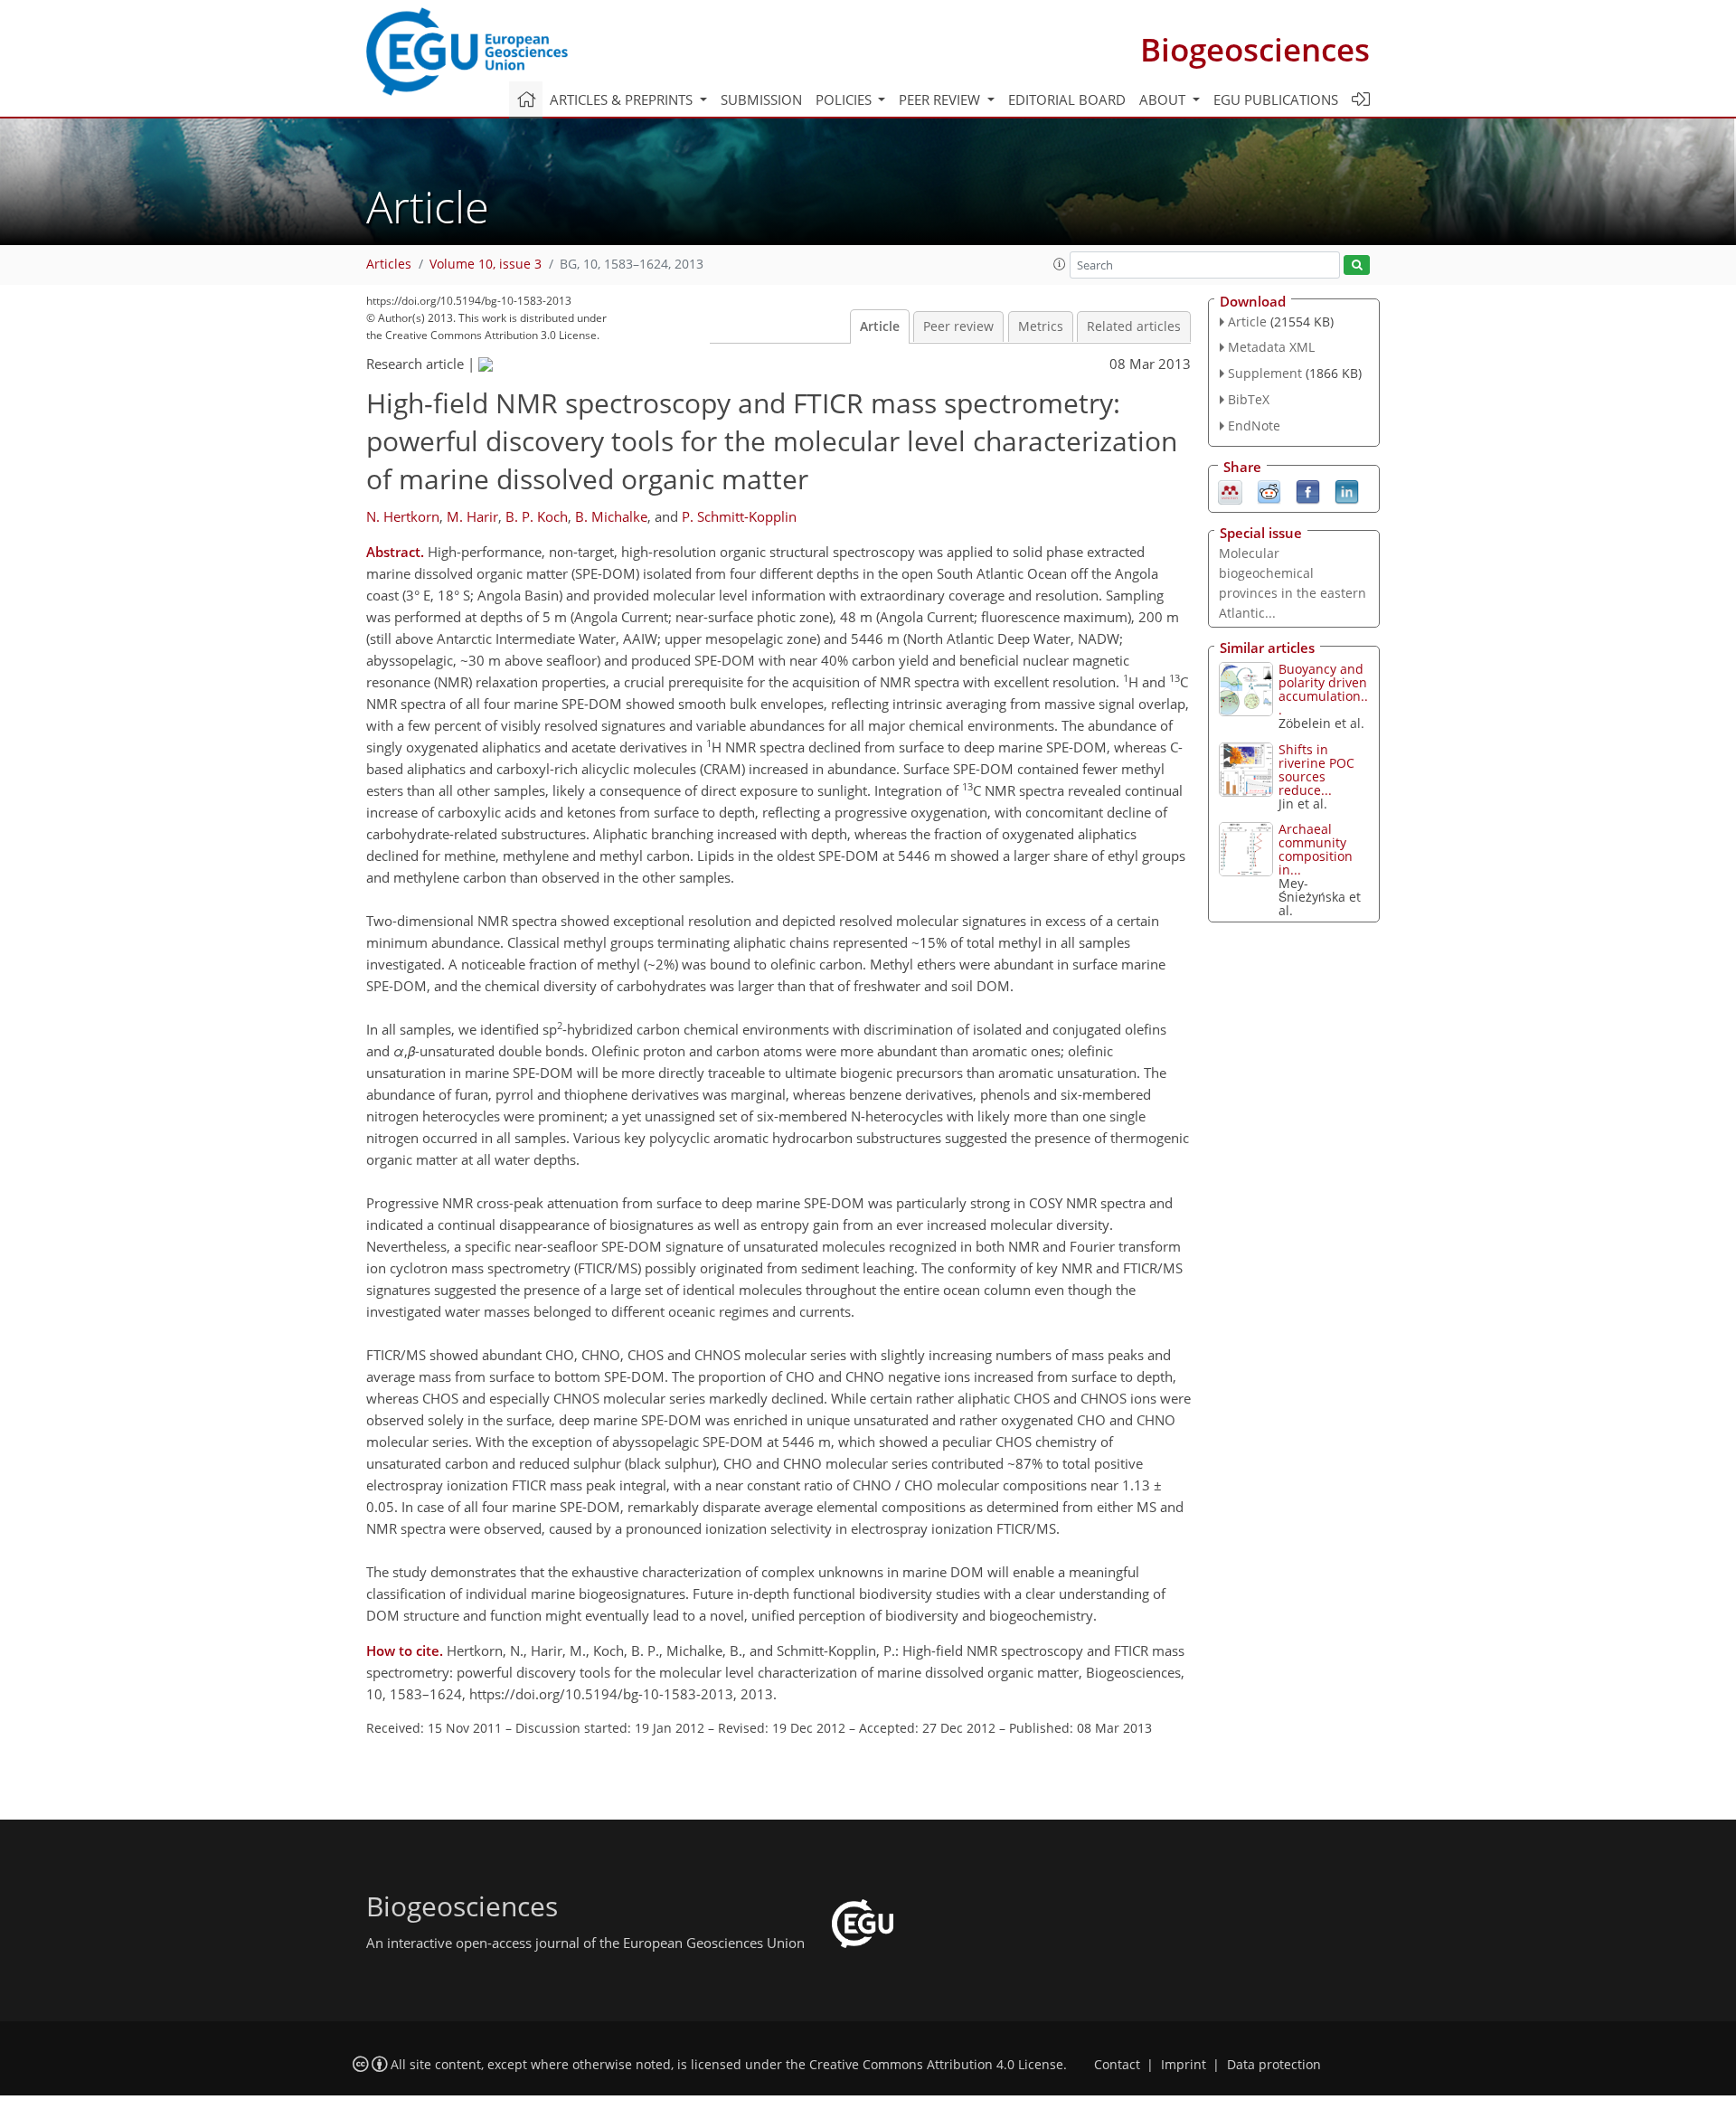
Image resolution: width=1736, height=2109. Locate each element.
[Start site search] (1357, 265)
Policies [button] (845, 99)
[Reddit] (1269, 490)
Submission (761, 99)
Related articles (1134, 326)
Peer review (958, 326)
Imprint (1184, 2065)
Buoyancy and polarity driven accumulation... (1323, 689)
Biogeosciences (1255, 49)
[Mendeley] (1230, 490)
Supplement (1265, 373)
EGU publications (1276, 99)
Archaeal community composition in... (1316, 849)
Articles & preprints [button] (623, 99)
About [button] (1164, 99)
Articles (389, 264)
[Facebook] (1308, 490)
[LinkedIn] (1347, 490)
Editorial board (1067, 99)
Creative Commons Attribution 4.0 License (936, 2065)
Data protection (1274, 2065)
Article (880, 326)
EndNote (1254, 426)
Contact (1117, 2065)
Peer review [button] (941, 99)
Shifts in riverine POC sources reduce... (1316, 770)
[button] (1060, 264)
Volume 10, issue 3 (486, 264)
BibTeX (1249, 399)
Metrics (1041, 326)
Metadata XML (1271, 347)
